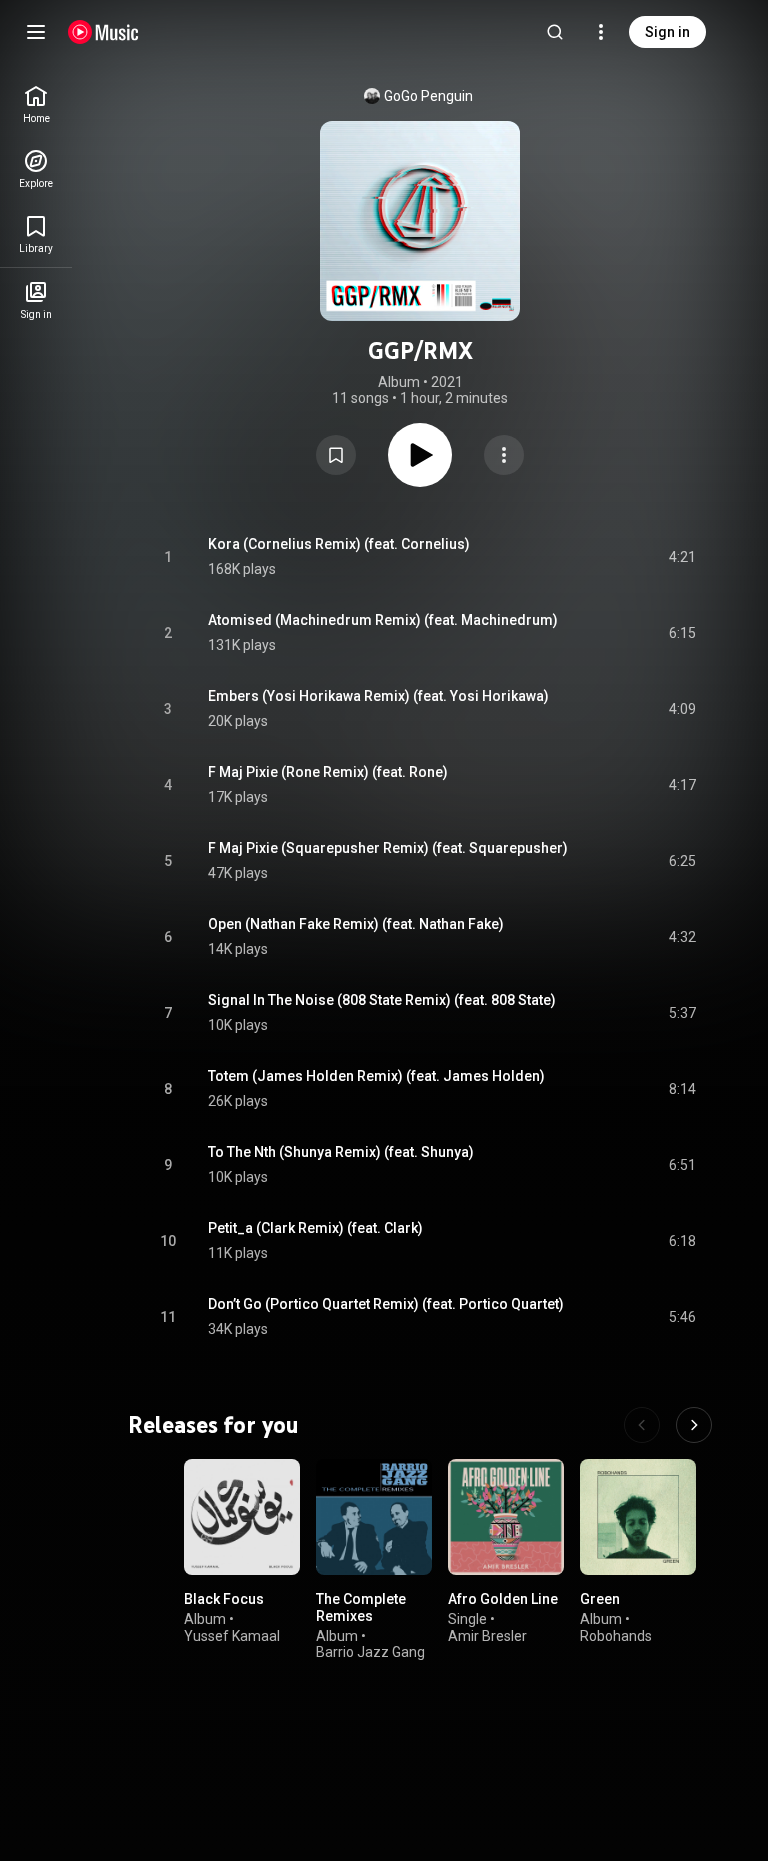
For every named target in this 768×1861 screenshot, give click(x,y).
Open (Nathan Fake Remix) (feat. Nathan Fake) (356, 924)
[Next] (694, 1425)
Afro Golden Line (503, 1599)
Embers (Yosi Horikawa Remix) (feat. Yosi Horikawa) (378, 696)
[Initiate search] (555, 32)
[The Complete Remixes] (374, 1517)
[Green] (638, 1517)
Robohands (616, 1636)
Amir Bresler (487, 1636)
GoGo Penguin (428, 96)
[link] (36, 104)
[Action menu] (504, 455)
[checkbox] (682, 557)
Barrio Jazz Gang (370, 1653)
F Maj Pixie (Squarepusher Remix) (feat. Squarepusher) (388, 848)
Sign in (667, 32)
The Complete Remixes (361, 1607)
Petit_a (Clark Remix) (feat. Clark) (315, 1228)
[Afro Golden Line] (506, 1517)
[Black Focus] (242, 1517)
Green (600, 1599)
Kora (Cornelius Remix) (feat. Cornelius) (339, 544)
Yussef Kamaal (232, 1636)
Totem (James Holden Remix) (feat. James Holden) (376, 1076)
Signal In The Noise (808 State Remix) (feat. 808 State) (382, 1000)
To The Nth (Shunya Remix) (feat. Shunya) (341, 1152)
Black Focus (224, 1599)
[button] (336, 455)
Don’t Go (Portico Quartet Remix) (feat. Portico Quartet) (386, 1304)
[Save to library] (336, 455)
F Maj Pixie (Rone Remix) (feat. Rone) (328, 772)
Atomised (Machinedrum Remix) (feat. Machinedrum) (383, 620)
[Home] (103, 32)
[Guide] (36, 32)
